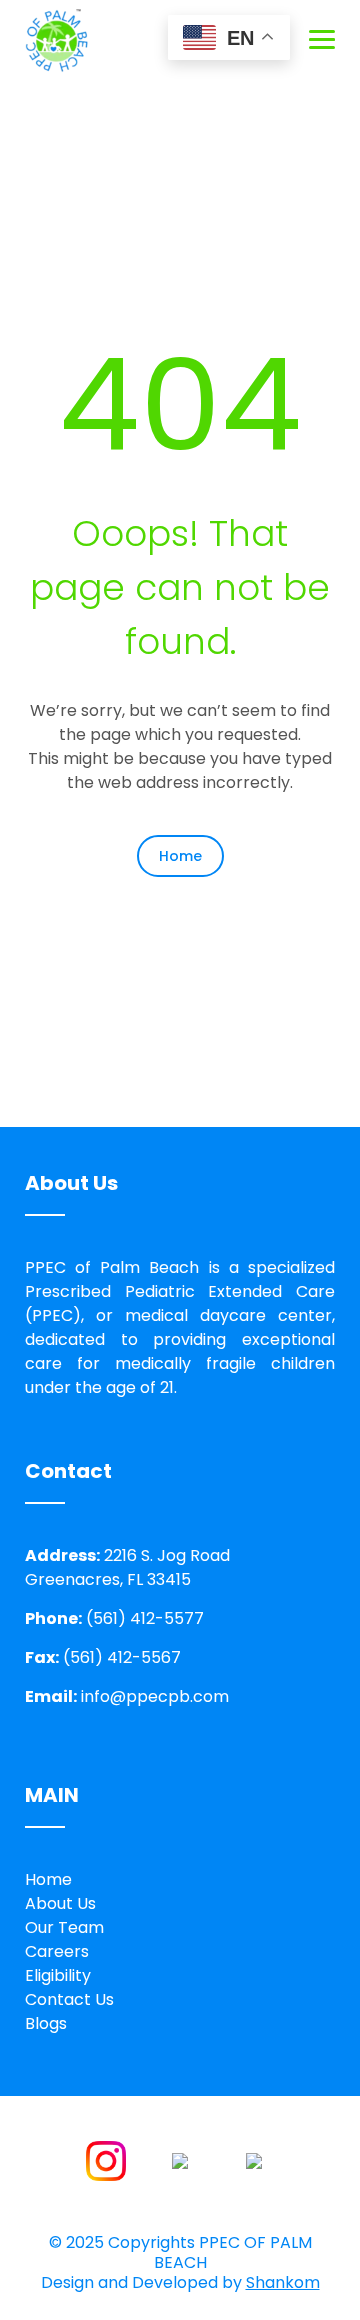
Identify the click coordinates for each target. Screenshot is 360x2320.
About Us (60, 1903)
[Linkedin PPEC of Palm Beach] (254, 2159)
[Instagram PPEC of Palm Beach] (106, 2159)
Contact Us (69, 1999)
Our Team (64, 1927)
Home (180, 856)
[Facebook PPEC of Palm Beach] (180, 2159)
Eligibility (58, 1975)
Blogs (46, 2023)
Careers (57, 1951)
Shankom (283, 2282)
